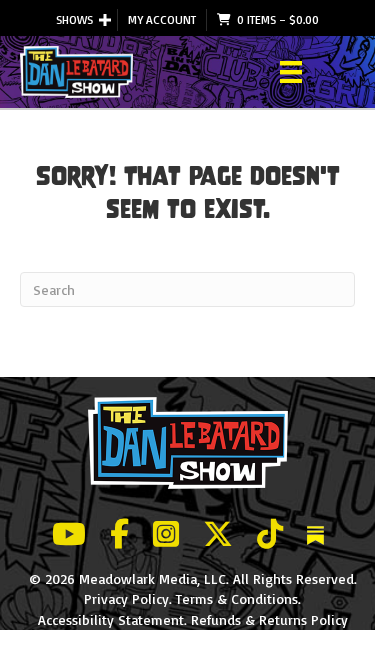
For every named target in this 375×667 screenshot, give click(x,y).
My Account (162, 19)
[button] (105, 20)
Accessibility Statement (111, 619)
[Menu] (291, 72)
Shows (74, 19)
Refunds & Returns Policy (269, 619)
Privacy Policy (126, 598)
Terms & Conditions (237, 598)
